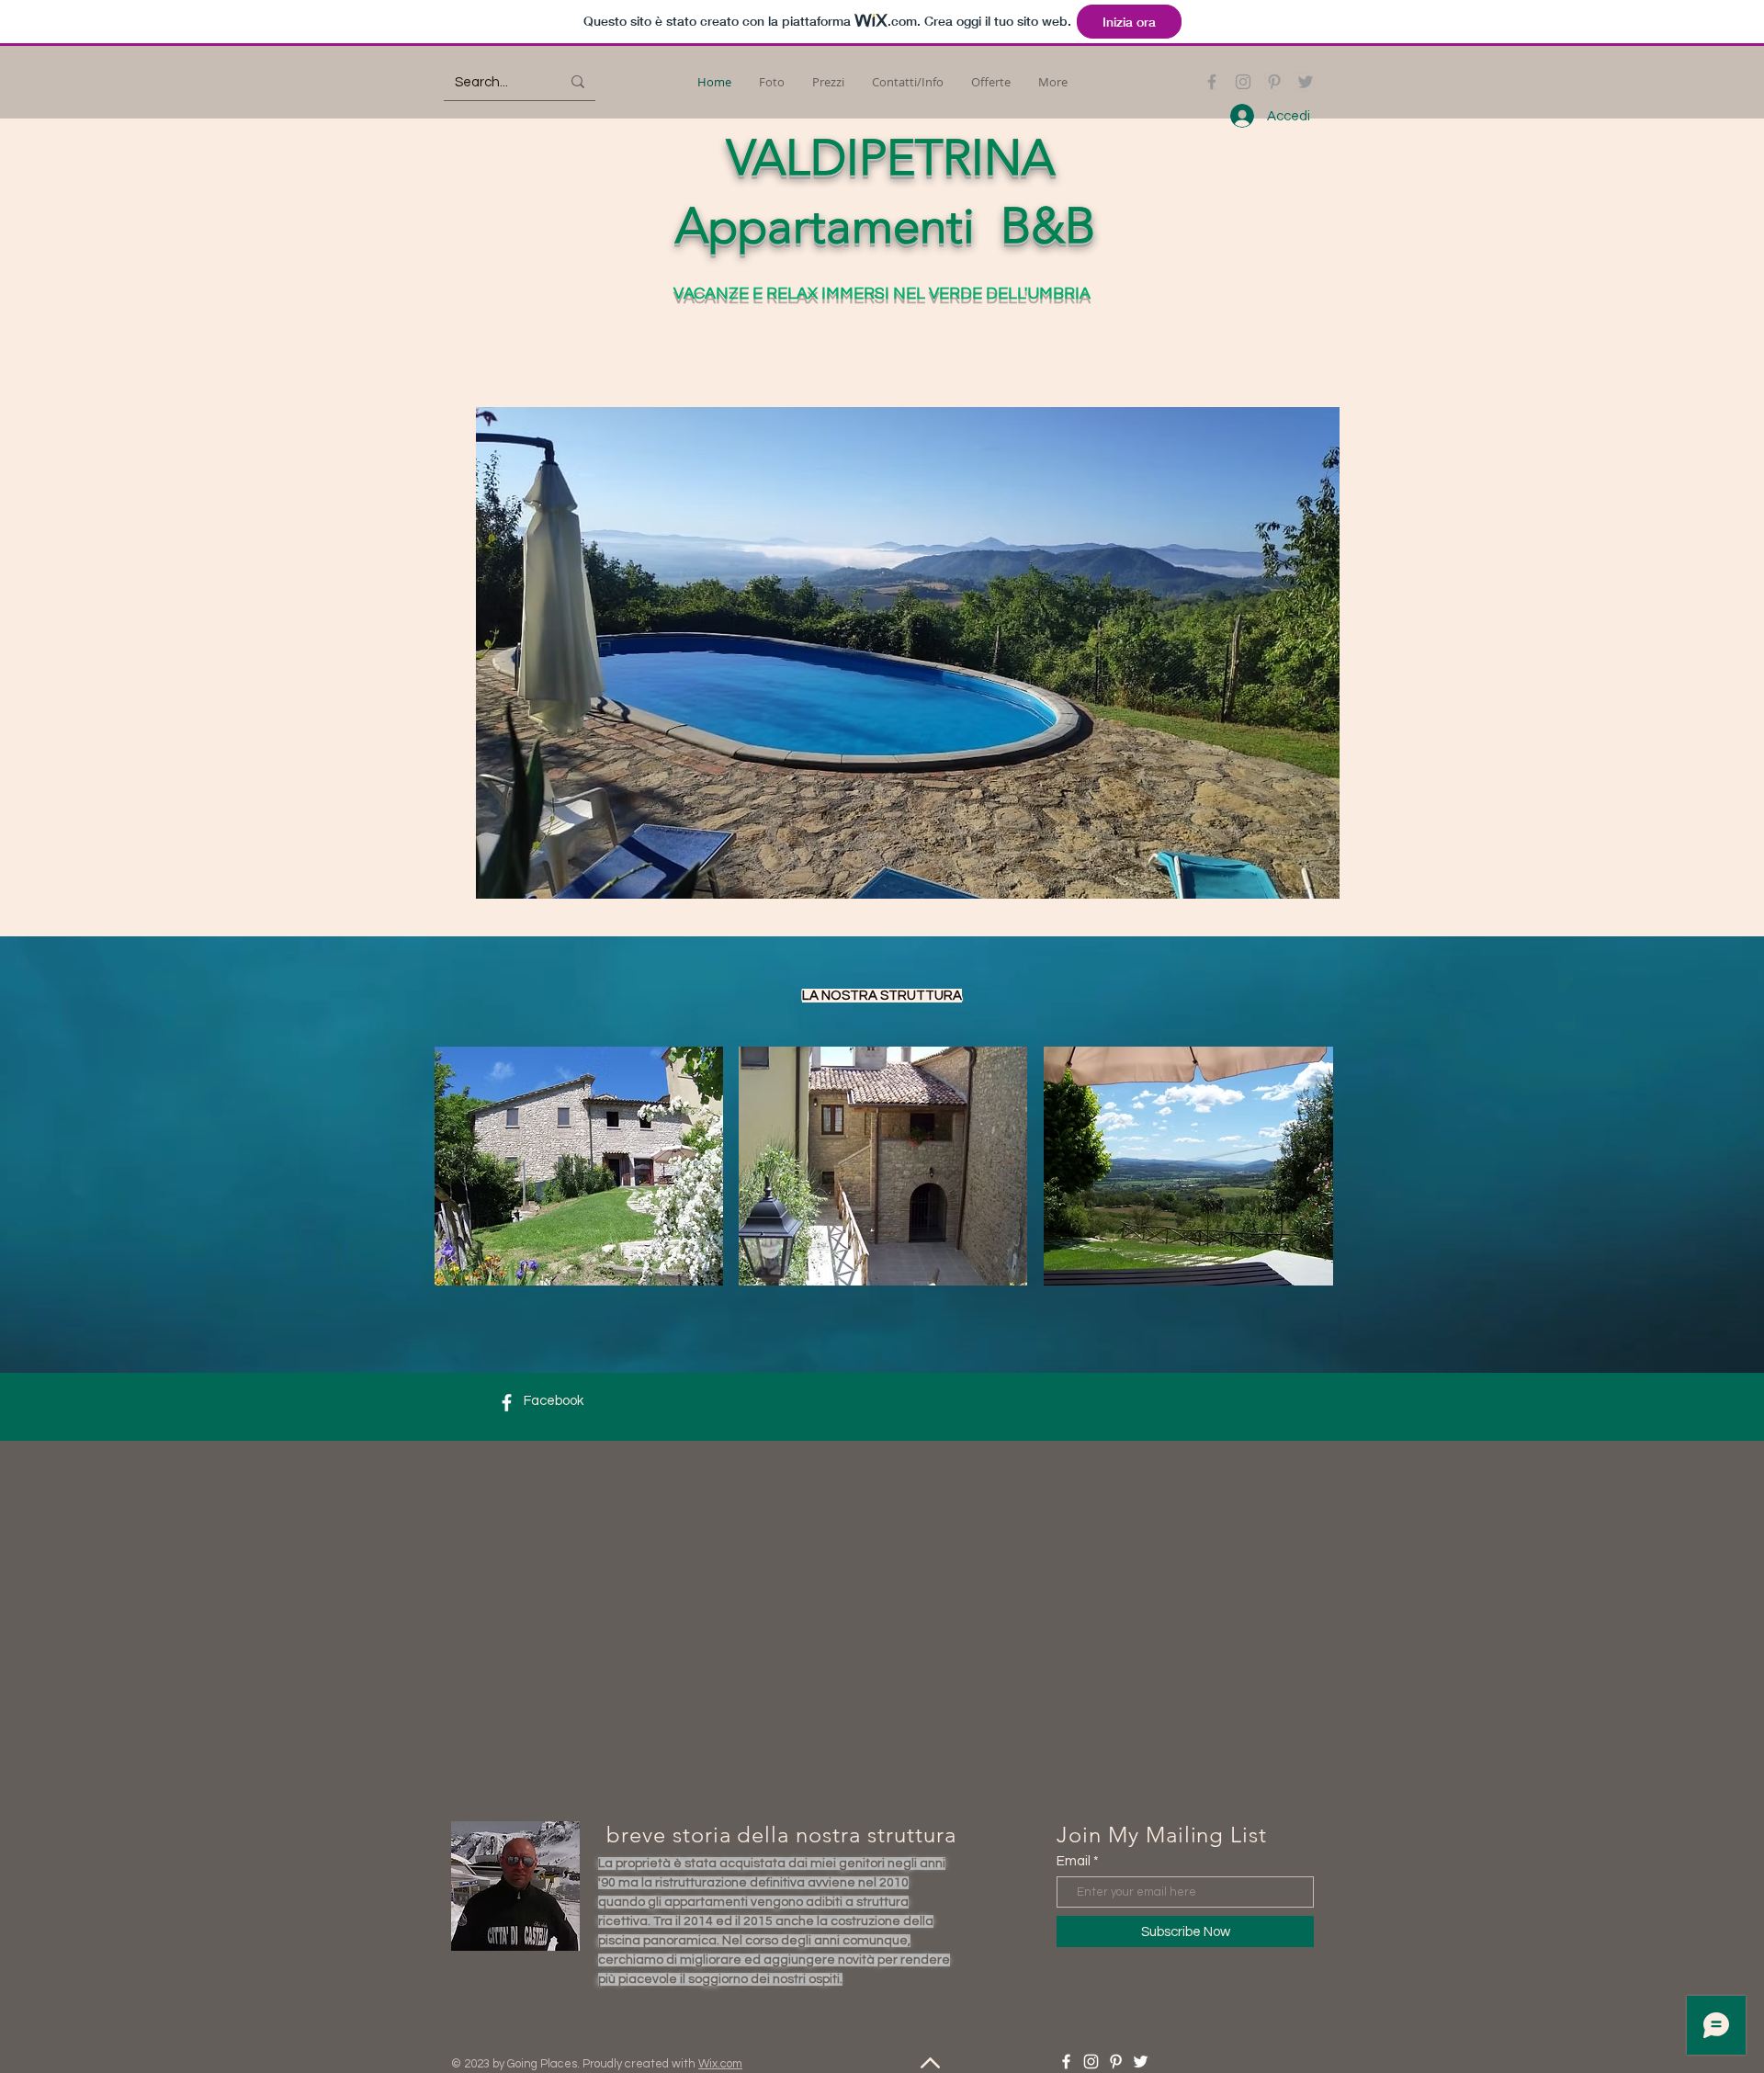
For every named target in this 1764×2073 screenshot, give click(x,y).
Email (1074, 1861)
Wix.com (720, 2064)
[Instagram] (1243, 82)
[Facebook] (1212, 82)
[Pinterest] (1274, 82)
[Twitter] (1306, 82)
